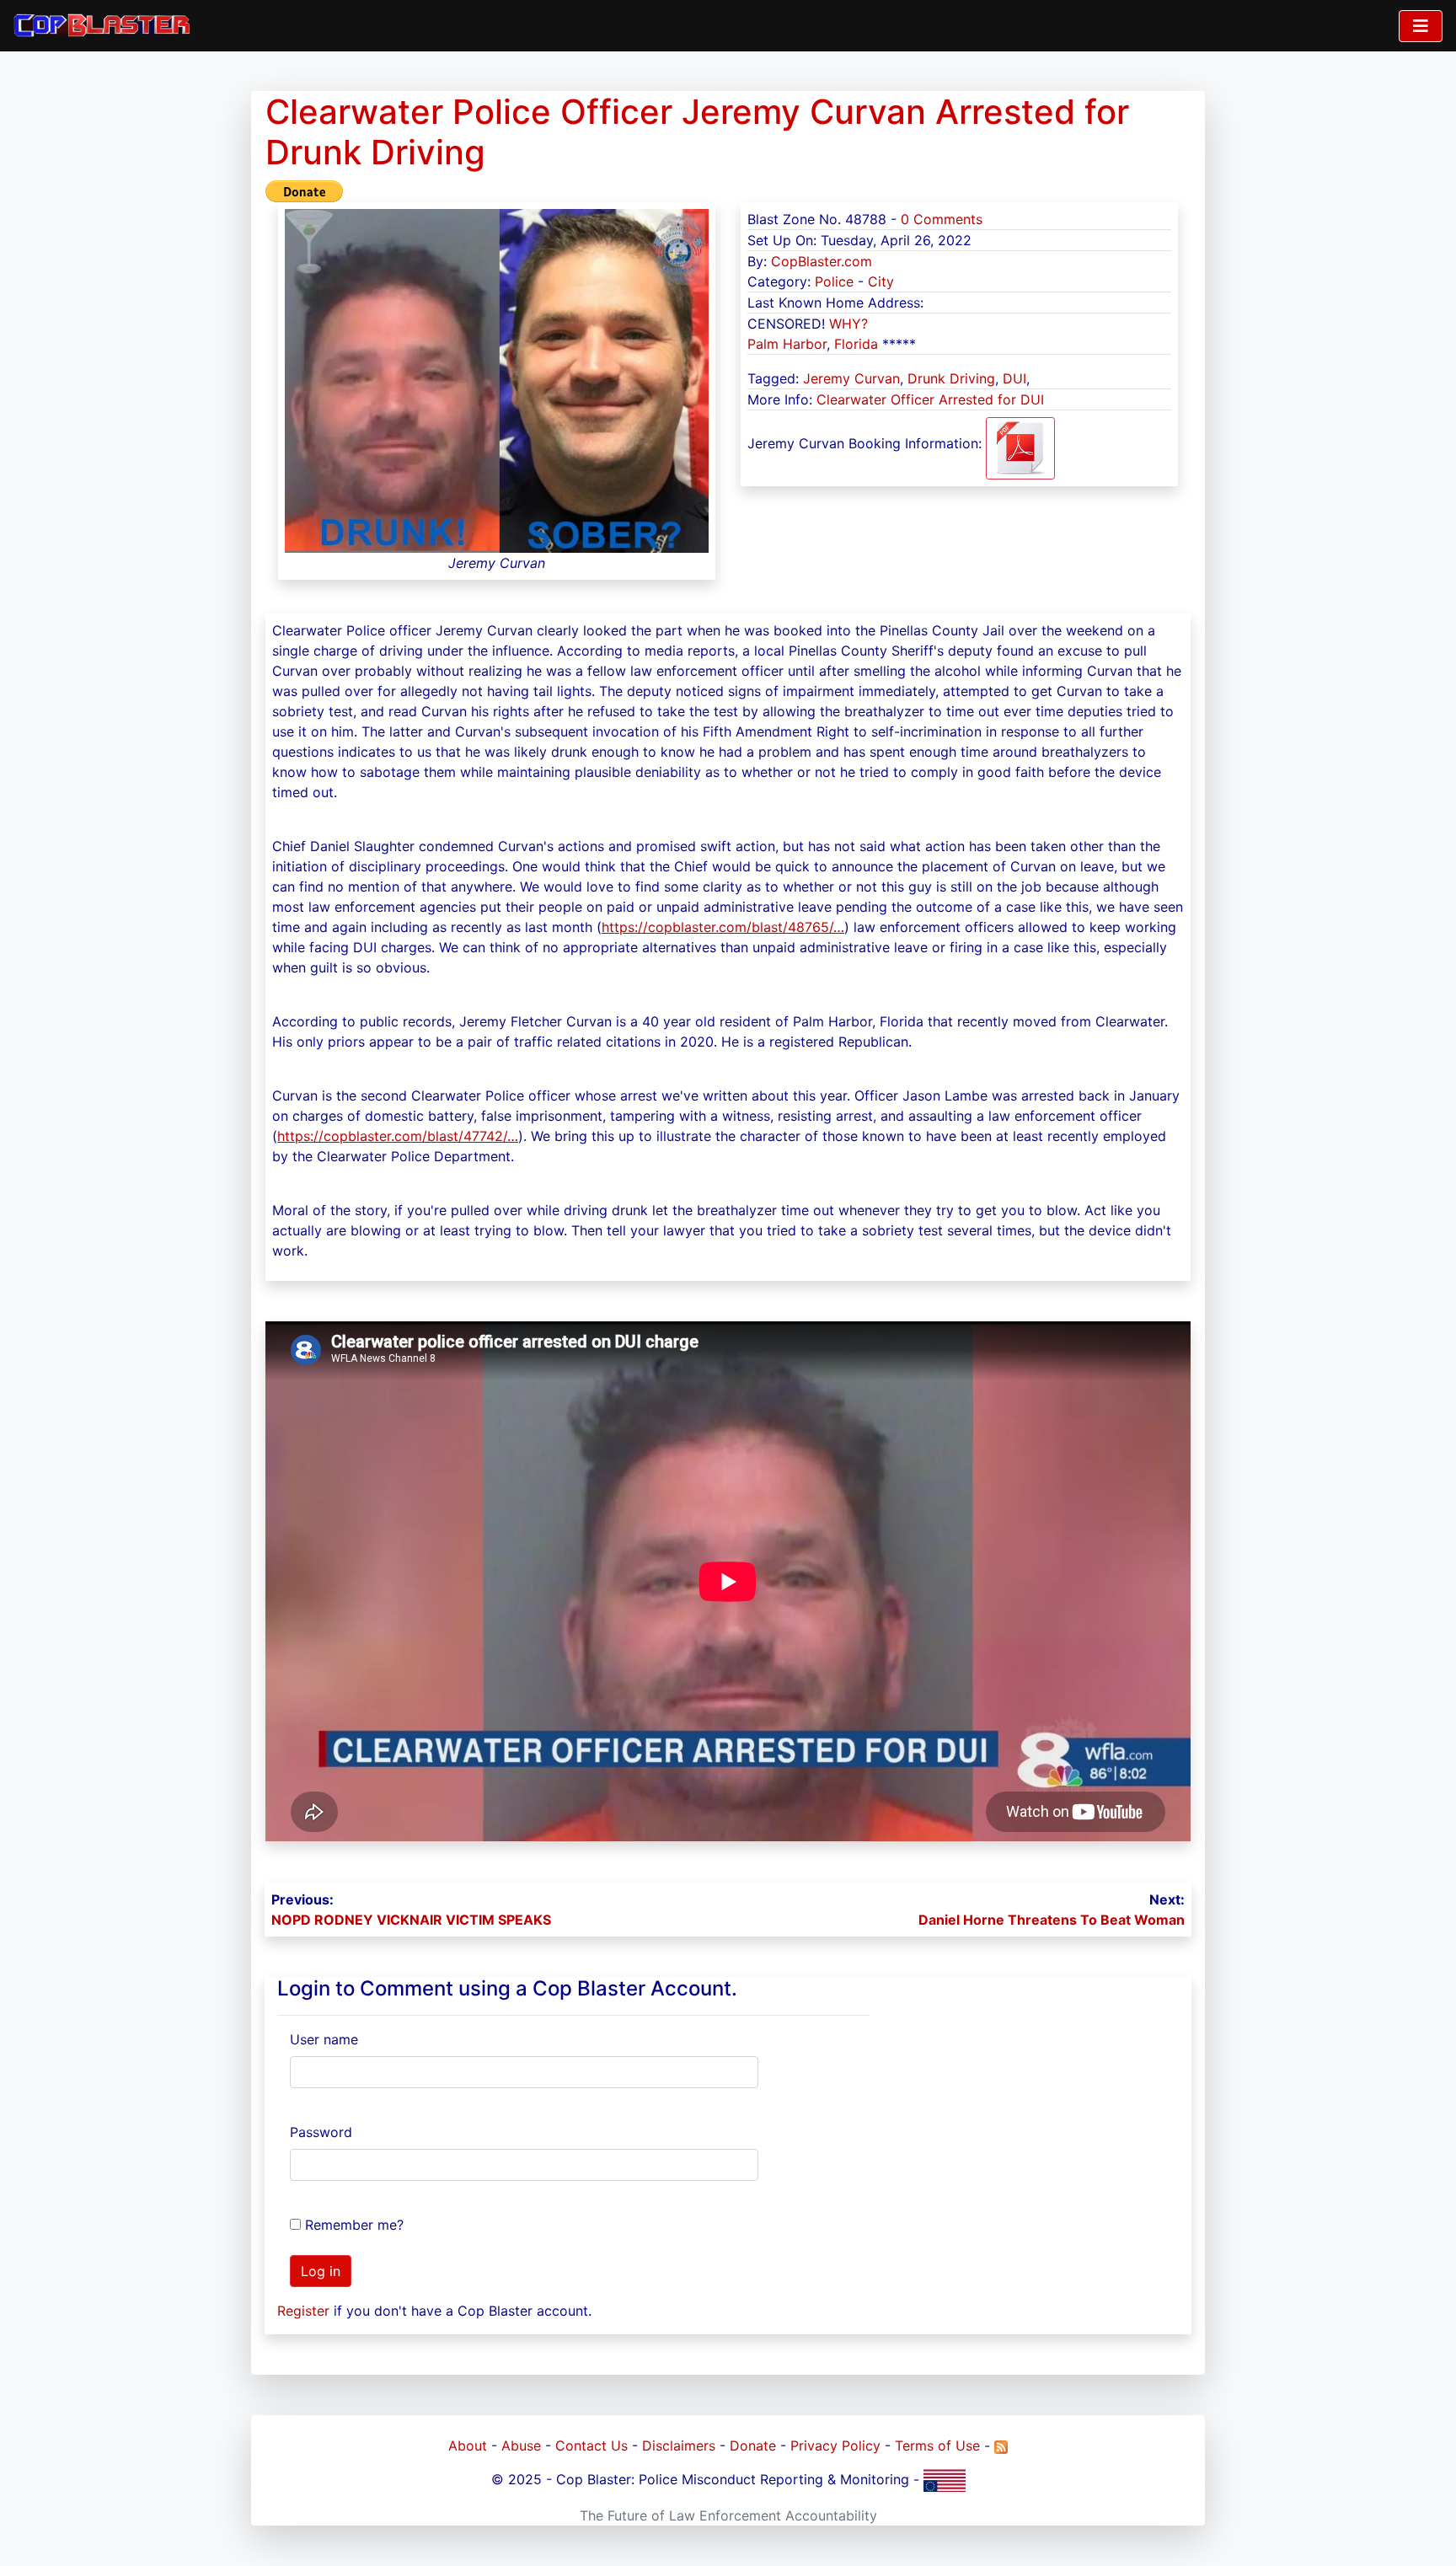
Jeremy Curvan (851, 378)
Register (303, 2311)
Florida (856, 344)
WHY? (848, 324)
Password (321, 2132)
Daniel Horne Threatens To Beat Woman (1052, 1920)
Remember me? (354, 2225)
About (468, 2445)
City (881, 281)
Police (834, 281)
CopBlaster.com (822, 261)
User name (324, 2039)
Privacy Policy (835, 2445)
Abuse (521, 2445)
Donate (753, 2445)
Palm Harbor (787, 344)
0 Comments (942, 219)
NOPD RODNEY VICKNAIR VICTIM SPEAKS (411, 1920)
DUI (1014, 378)
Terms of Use (937, 2445)
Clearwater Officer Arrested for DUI (930, 399)
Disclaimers (679, 2445)
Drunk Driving (951, 378)
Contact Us (591, 2445)
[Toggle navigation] (1421, 26)
